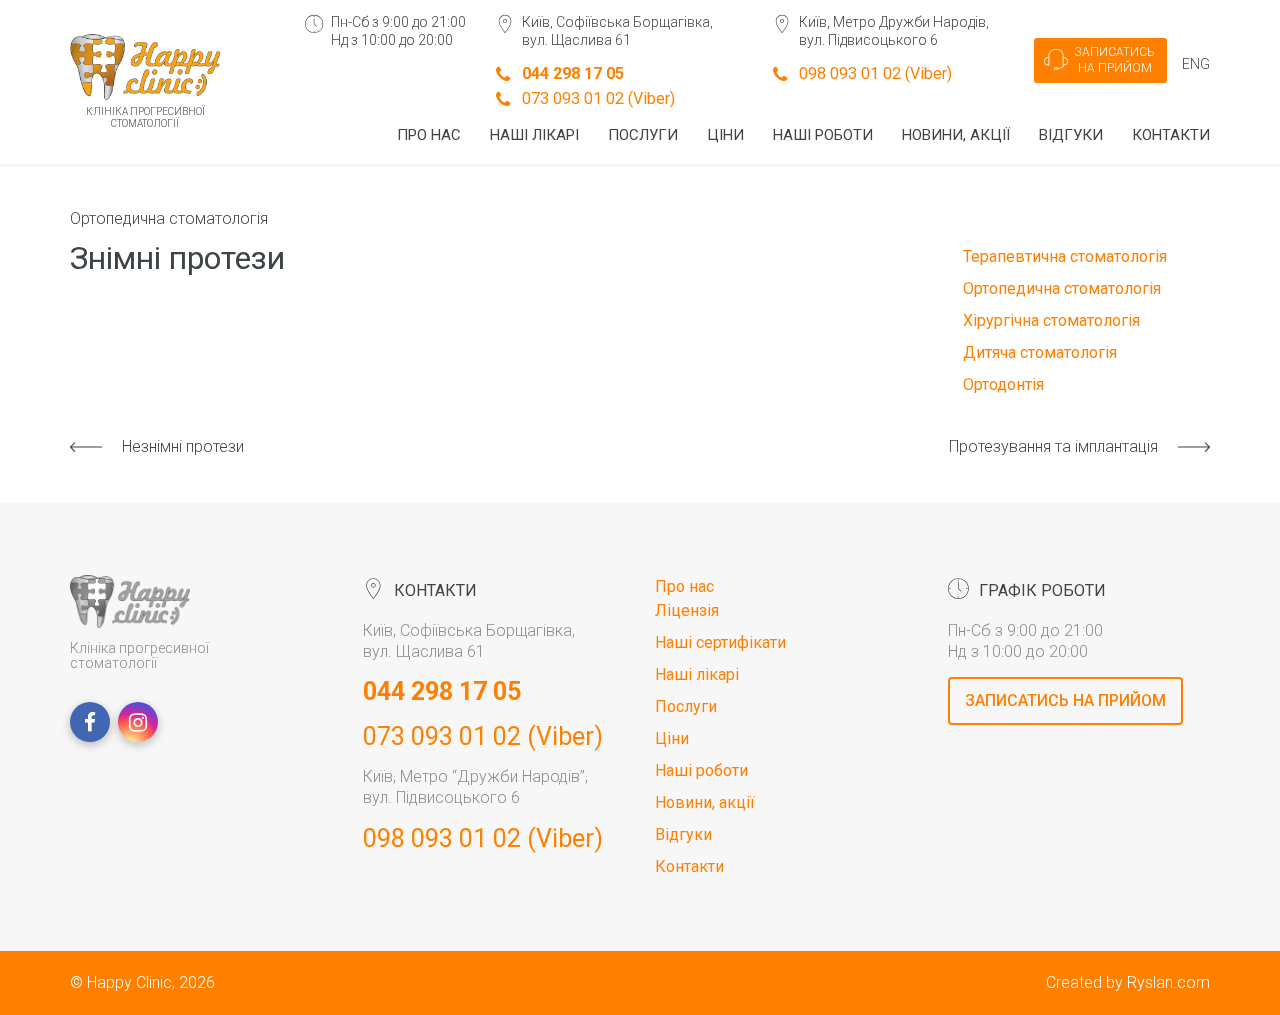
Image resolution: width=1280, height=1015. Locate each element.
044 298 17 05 (573, 73)
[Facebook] (90, 722)
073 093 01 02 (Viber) (598, 98)
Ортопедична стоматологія (169, 218)
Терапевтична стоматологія (1065, 256)
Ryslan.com (1168, 982)
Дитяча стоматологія (1040, 352)
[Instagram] (138, 722)
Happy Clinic (129, 982)
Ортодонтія (1003, 384)
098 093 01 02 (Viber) (875, 73)
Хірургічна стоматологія (1051, 320)
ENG (1196, 64)
